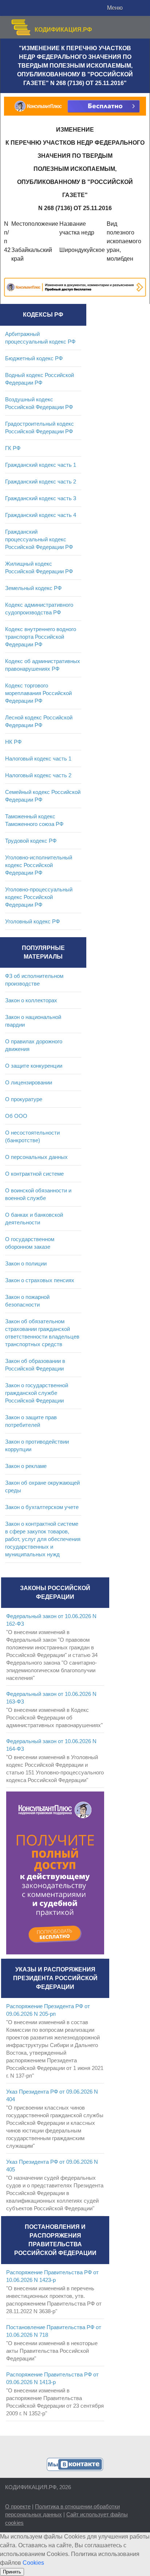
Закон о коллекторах (31, 1000)
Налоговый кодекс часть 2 (38, 775)
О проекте (18, 2506)
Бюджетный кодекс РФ (34, 358)
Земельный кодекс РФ (33, 588)
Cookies (33, 2563)
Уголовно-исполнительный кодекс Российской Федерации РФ (39, 865)
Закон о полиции (26, 1263)
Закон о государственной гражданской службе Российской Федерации (37, 1393)
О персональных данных (36, 1157)
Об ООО (16, 1116)
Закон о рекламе (26, 1466)
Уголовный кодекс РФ (32, 921)
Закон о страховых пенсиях (40, 1280)
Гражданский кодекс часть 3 (41, 498)
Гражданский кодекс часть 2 (41, 482)
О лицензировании (29, 1082)
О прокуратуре (24, 1099)
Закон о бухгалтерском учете (42, 1507)
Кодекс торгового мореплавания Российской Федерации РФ (38, 693)
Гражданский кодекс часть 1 (41, 465)
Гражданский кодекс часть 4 (41, 515)
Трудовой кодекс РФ (31, 841)
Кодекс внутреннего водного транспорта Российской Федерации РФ (41, 637)
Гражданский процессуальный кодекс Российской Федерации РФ (39, 539)
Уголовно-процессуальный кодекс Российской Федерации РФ (39, 897)
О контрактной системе (34, 1174)
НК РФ (13, 742)
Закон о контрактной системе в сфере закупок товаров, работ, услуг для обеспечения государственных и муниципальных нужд (43, 1539)
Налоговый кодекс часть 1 (38, 759)
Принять (12, 2572)
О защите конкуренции (34, 1066)
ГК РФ (13, 448)
